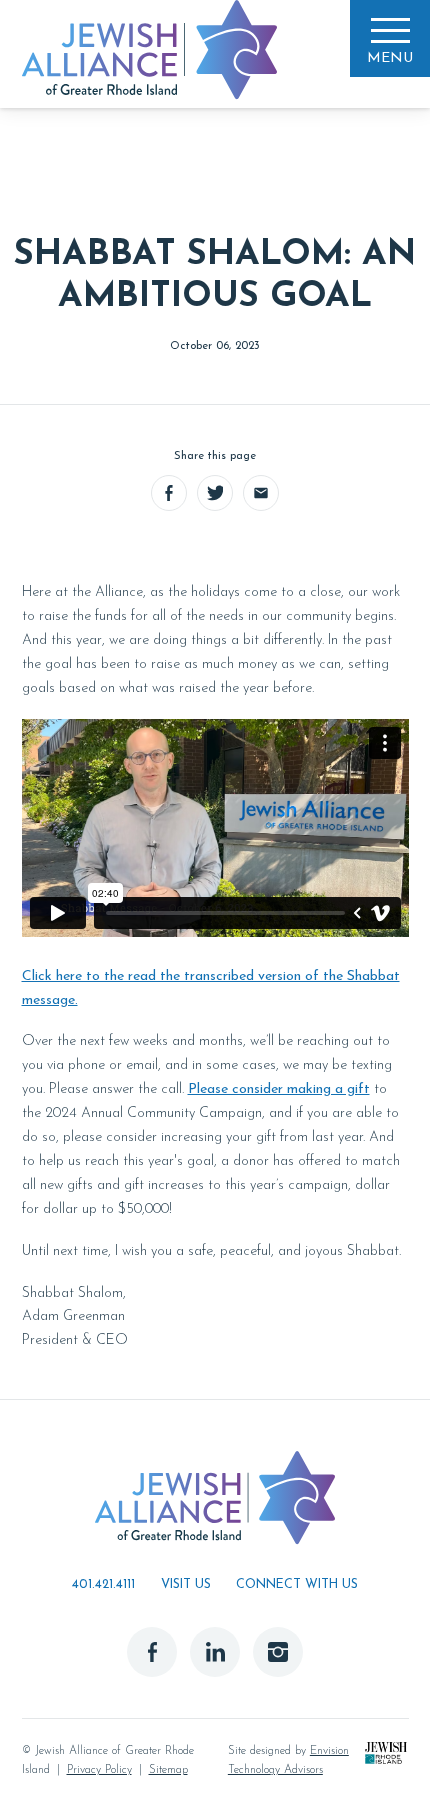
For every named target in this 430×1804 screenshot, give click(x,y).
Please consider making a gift (279, 1089)
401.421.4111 (103, 1584)
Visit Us (186, 1584)
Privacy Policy (99, 1770)
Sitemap (168, 1770)
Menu (390, 58)
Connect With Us (297, 1584)
